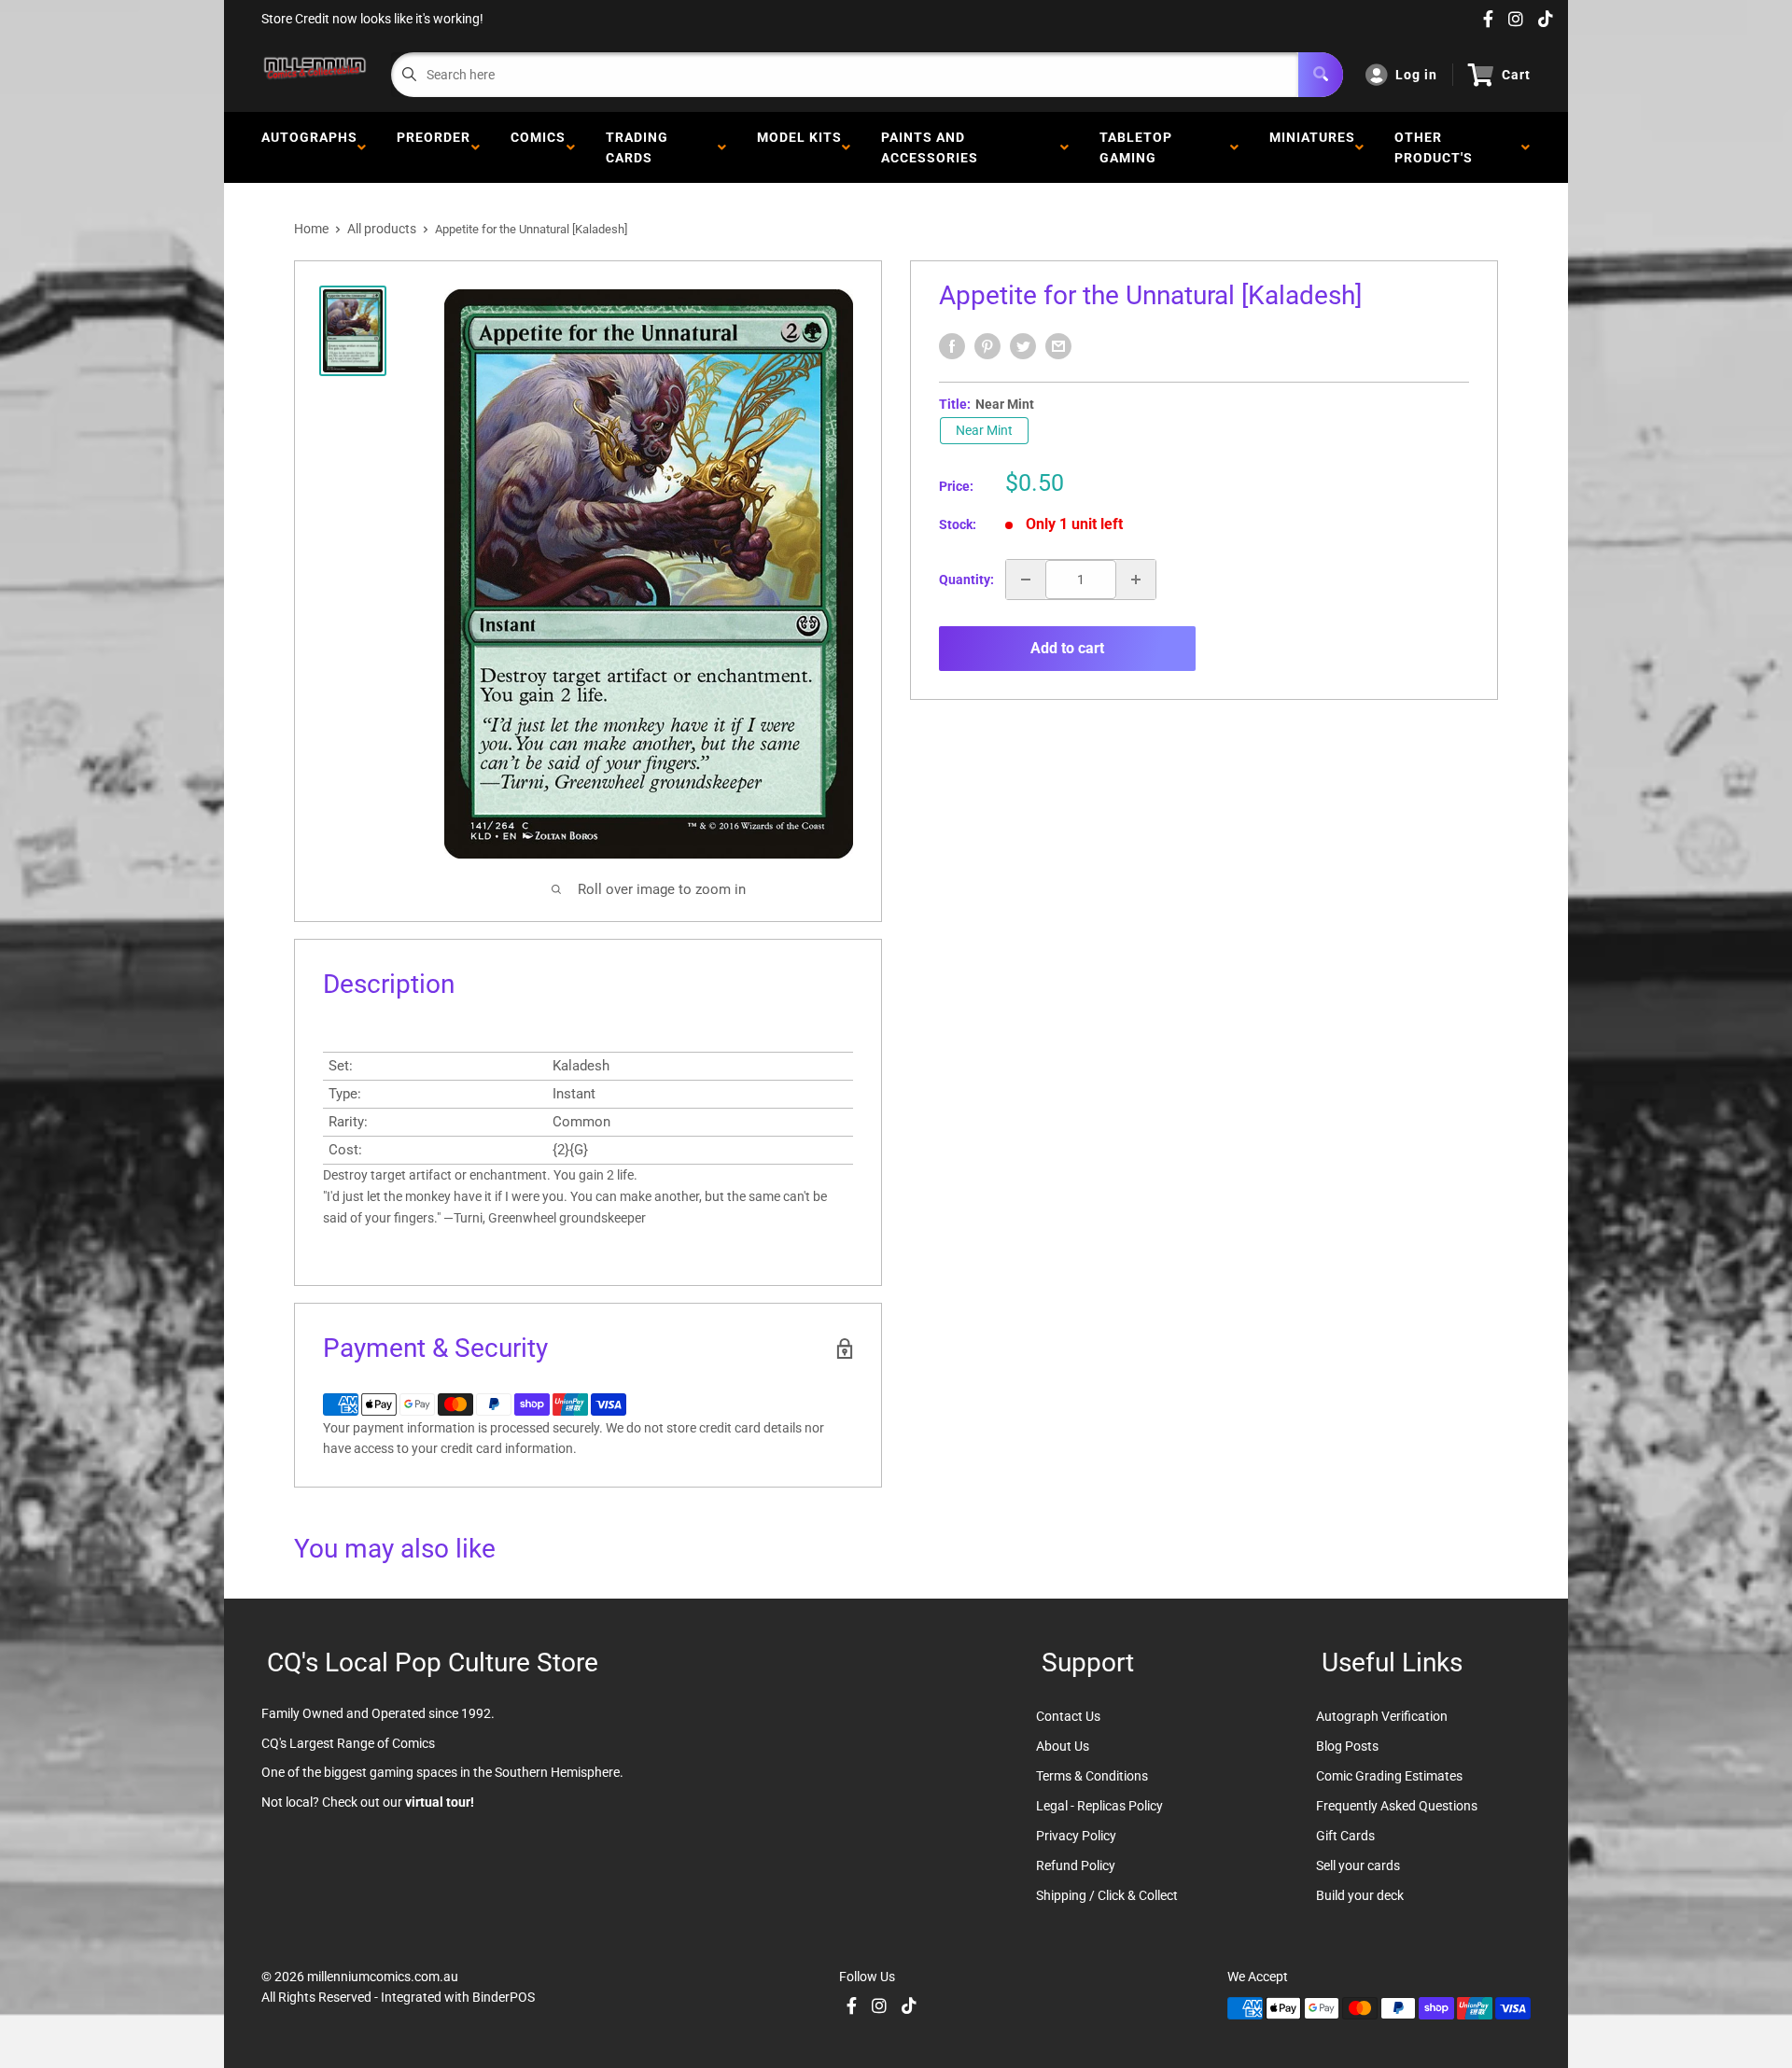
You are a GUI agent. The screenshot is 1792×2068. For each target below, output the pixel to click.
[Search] (1321, 75)
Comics (538, 147)
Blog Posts (1347, 1746)
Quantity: (966, 580)
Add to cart (1067, 648)
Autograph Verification (1382, 1716)
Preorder (434, 147)
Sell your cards (1358, 1865)
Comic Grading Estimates (1389, 1776)
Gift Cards (1345, 1836)
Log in (1416, 75)
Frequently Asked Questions (1397, 1806)
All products (382, 229)
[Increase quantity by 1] (1136, 580)
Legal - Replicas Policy (1099, 1806)
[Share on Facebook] (952, 346)
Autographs (309, 147)
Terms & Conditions (1092, 1776)
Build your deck (1360, 1895)
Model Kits (799, 147)
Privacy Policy (1076, 1836)
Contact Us (1068, 1716)
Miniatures (1312, 147)
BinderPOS (504, 1997)
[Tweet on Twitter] (1023, 346)
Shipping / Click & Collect (1107, 1895)
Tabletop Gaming (1136, 147)
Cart (1516, 75)
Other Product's (1437, 147)
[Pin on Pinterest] (987, 346)
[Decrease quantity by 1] (1026, 580)
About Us (1063, 1746)
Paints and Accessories (933, 147)
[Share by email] (1058, 346)
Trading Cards (637, 147)
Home (311, 229)
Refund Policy (1076, 1865)
